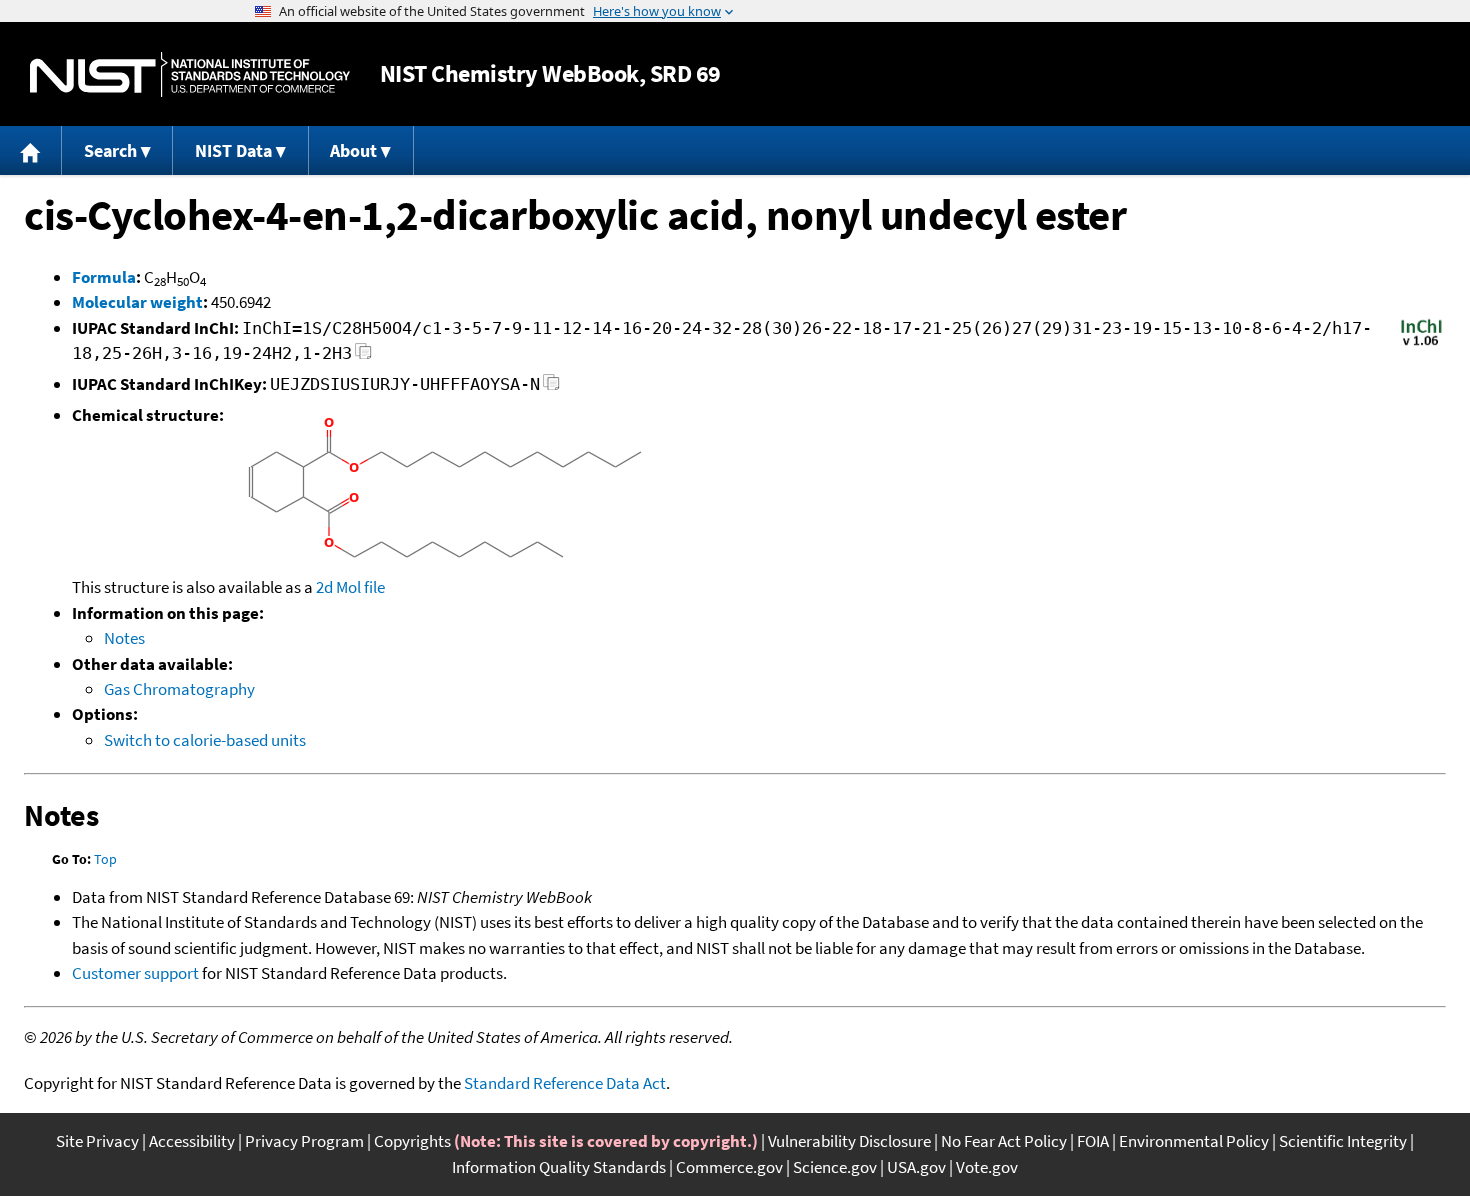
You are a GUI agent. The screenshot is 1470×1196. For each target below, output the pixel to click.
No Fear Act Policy (1004, 1141)
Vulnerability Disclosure (849, 1141)
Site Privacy (97, 1141)
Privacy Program (304, 1141)
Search (110, 150)
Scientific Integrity (1343, 1141)
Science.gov (835, 1167)
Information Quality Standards (559, 1167)
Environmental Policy (1194, 1141)
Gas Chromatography (179, 689)
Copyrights (412, 1141)
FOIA (1093, 1141)
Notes (124, 638)
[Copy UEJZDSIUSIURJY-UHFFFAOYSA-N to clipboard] (551, 387)
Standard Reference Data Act (565, 1083)
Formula (104, 277)
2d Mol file (350, 587)
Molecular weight (137, 302)
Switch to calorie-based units (205, 740)
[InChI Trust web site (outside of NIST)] (1421, 344)
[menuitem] (31, 150)
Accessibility (192, 1141)
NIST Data (233, 150)
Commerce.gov (729, 1167)
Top (105, 859)
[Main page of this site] (31, 150)
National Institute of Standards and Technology (190, 74)
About (353, 150)
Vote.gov (987, 1167)
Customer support (135, 973)
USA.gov (916, 1167)
